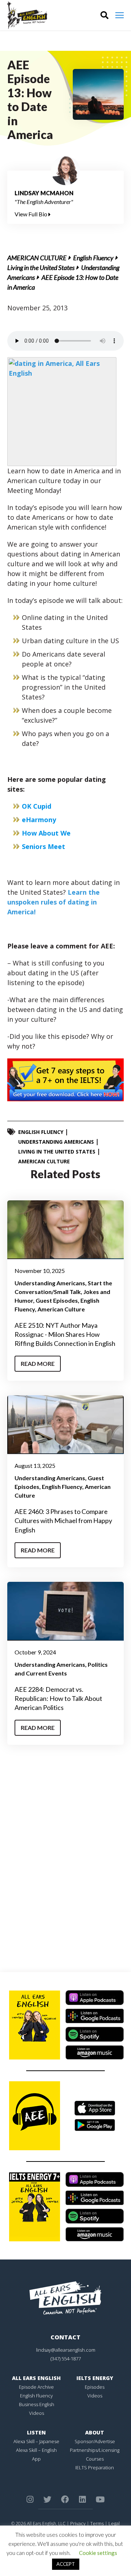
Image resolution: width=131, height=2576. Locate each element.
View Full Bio (31, 214)
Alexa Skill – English (36, 2450)
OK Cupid (37, 806)
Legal (114, 2523)
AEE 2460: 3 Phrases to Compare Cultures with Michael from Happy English (63, 1520)
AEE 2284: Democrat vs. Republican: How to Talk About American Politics (58, 1698)
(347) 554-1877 (66, 2359)
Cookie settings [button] (98, 2553)
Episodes (95, 2387)
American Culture (37, 258)
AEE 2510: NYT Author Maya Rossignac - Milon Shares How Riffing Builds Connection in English (65, 1334)
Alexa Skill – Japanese (36, 2441)
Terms (97, 2523)
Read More (38, 1363)
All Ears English (36, 2378)
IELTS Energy (95, 2378)
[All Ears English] (65, 2297)
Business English (37, 2404)
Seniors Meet (43, 846)
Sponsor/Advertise (95, 2441)
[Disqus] (65, 1861)
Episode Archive (36, 2387)
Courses (95, 2459)
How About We (46, 833)
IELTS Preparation (95, 2467)
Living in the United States (41, 268)
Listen (36, 2432)
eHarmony (39, 820)
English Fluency (93, 258)
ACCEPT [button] (66, 2564)
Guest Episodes (57, 1300)
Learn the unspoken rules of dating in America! (53, 902)
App (36, 2459)
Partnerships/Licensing (95, 2450)
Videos (37, 2413)
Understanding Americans (56, 1142)
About (95, 2432)
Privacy (78, 2523)
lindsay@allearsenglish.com (66, 2350)
